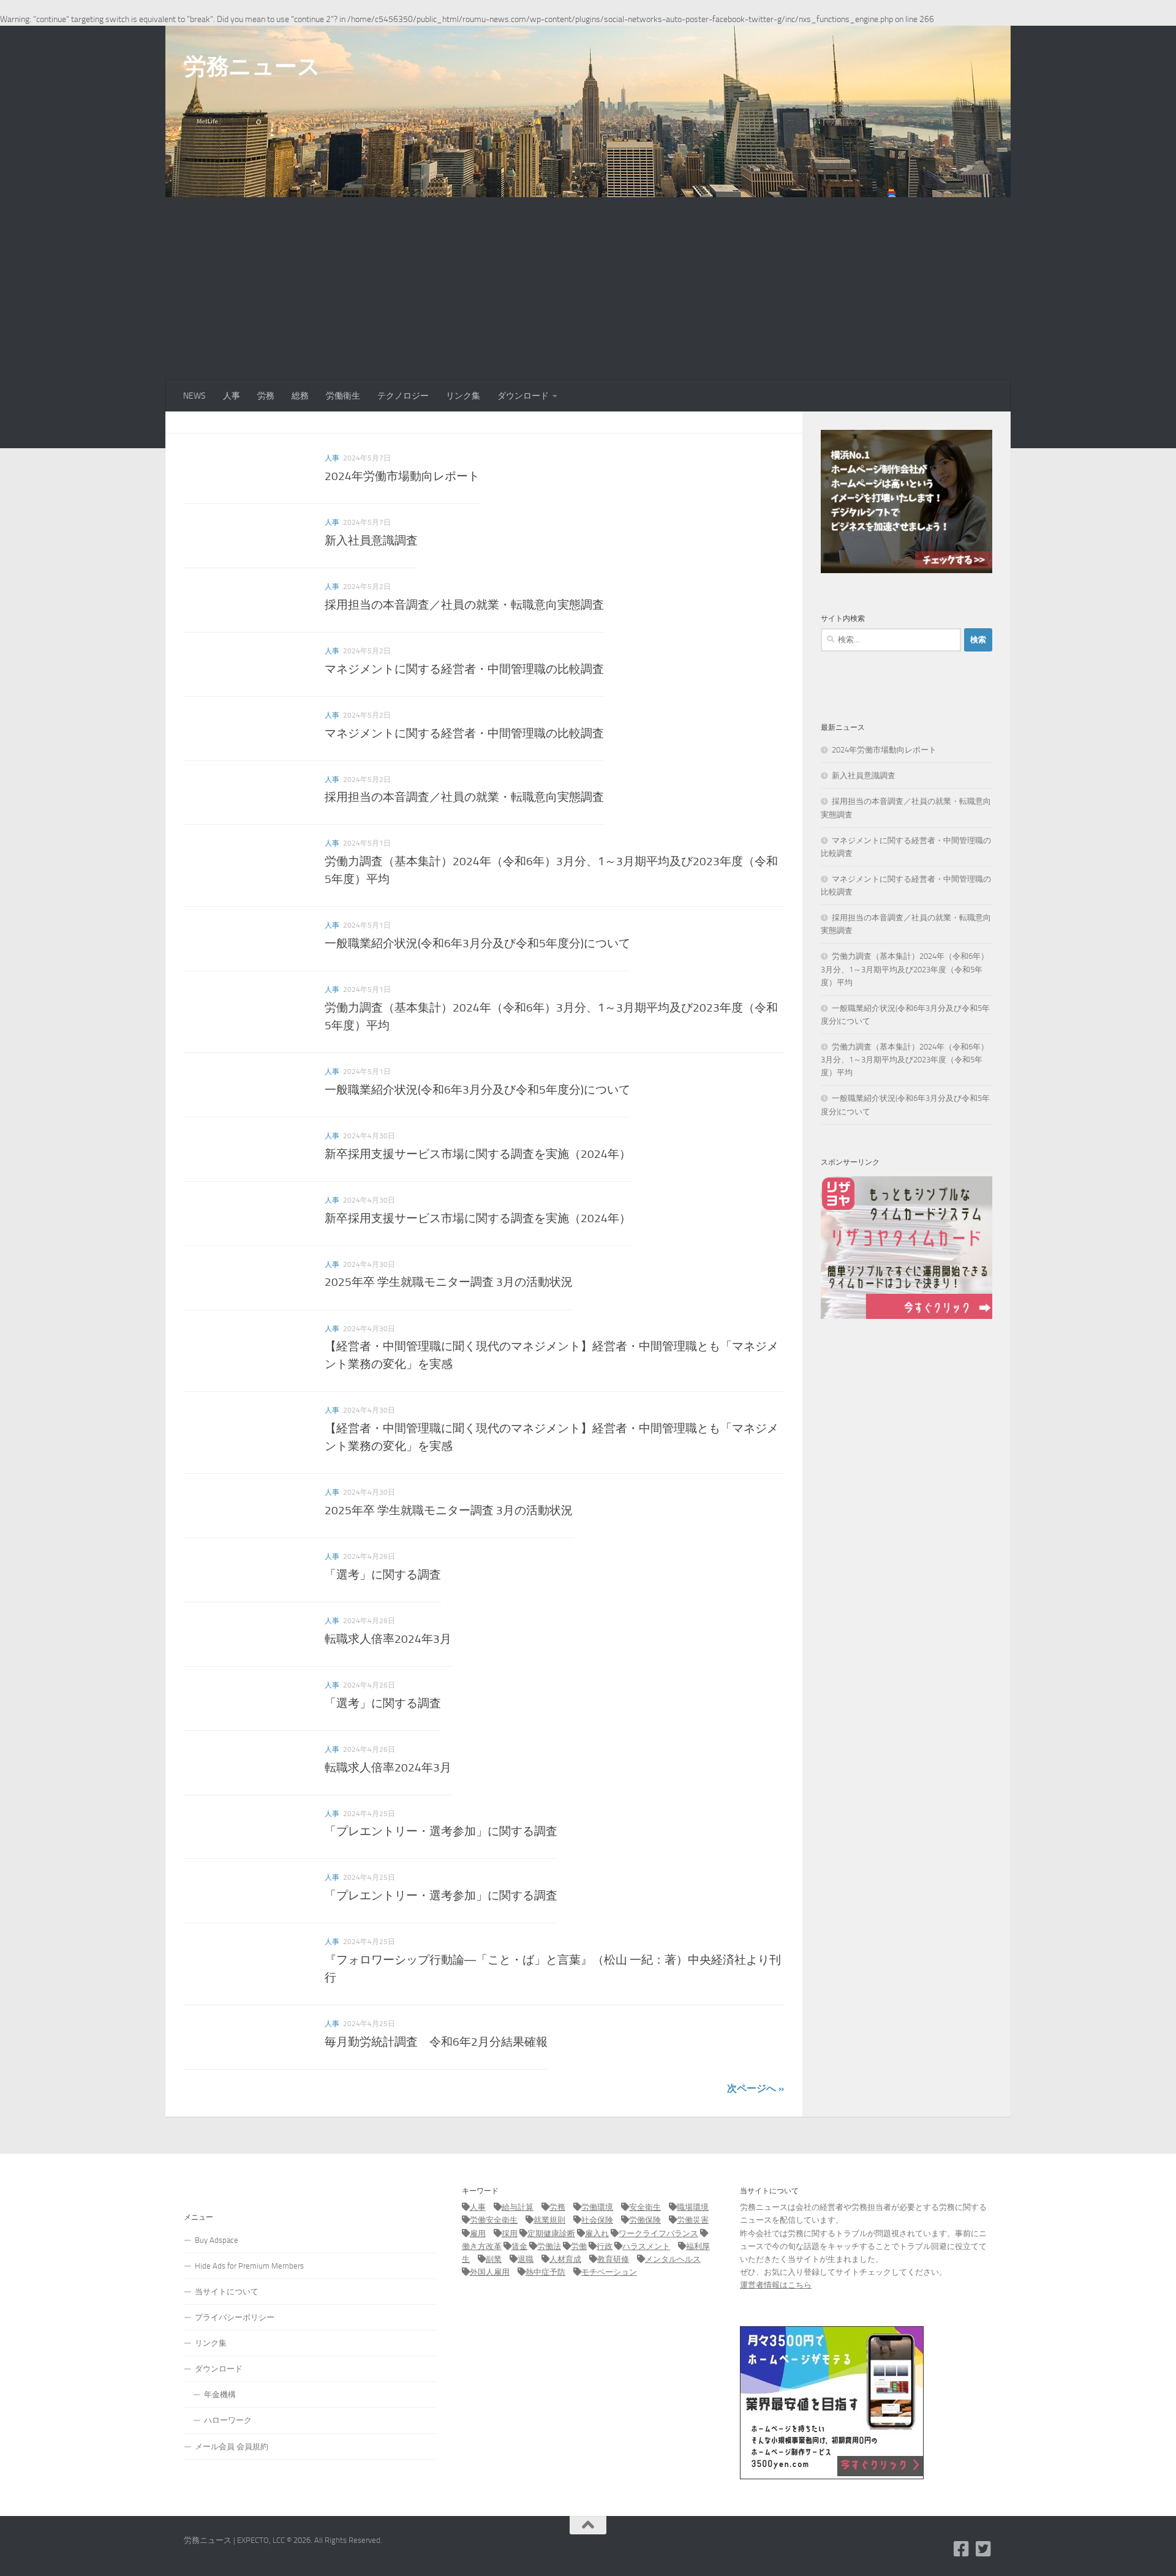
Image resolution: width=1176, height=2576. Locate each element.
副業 (494, 2259)
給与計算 (518, 2207)
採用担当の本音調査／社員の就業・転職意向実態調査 (464, 605)
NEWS (194, 396)
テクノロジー (403, 396)
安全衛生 (645, 2207)
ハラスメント (646, 2246)
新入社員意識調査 (371, 540)
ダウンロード (523, 396)
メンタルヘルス (673, 2259)
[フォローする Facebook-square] (962, 2549)
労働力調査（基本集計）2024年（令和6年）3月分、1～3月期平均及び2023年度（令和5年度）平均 (905, 969)
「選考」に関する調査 (383, 1575)
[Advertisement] (588, 289)
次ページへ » (756, 2088)
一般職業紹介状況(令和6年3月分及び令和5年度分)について (477, 943)
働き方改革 (482, 2246)
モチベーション (609, 2272)
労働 (579, 2246)
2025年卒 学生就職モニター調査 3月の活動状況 (449, 1282)
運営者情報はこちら (776, 2285)
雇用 (478, 2233)
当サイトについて (227, 2292)
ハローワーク (228, 2420)
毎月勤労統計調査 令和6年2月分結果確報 (436, 2042)
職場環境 (693, 2207)
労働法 (549, 2246)
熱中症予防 (545, 2272)
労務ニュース (252, 66)
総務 (300, 396)
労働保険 (645, 2220)
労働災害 (693, 2220)
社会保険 (597, 2220)
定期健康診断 (551, 2233)
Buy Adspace (217, 2240)
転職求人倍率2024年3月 (388, 1639)
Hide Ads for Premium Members (249, 2266)
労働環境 (597, 2207)
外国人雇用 (490, 2272)
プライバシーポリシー (235, 2317)
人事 (232, 396)
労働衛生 (343, 396)
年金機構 (220, 2394)
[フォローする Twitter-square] (984, 2549)
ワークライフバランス (658, 2233)
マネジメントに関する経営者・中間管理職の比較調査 (464, 669)
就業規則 (549, 2220)
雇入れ (597, 2233)
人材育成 (565, 2259)
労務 (266, 396)
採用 (510, 2233)
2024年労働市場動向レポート (402, 476)
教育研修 (613, 2259)
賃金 (519, 2246)
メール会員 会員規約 (232, 2446)
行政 (605, 2246)
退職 (526, 2259)
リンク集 (463, 396)
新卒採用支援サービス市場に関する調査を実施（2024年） (478, 1154)
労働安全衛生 (494, 2220)
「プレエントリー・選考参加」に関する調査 (441, 1831)
